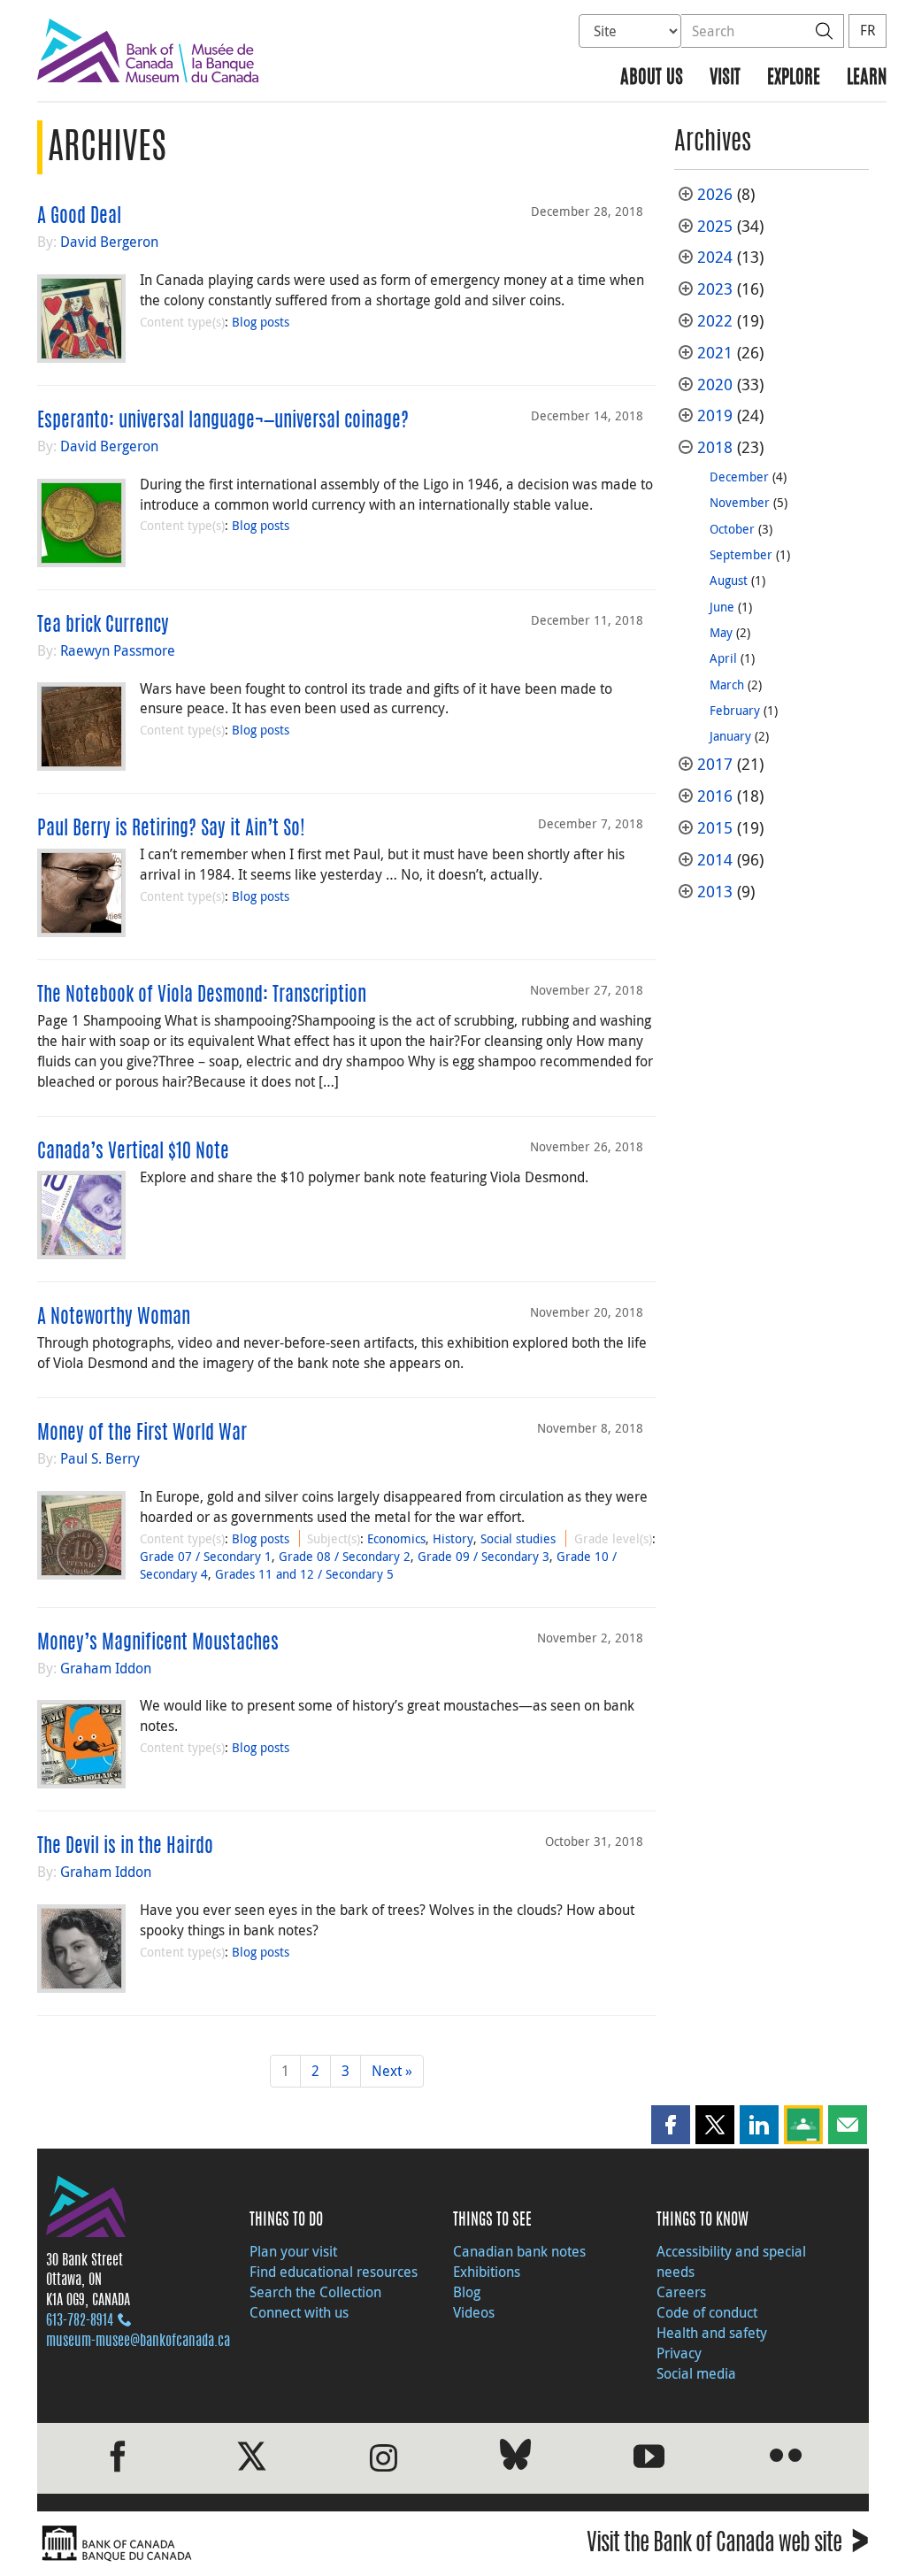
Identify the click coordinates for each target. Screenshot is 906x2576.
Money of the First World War (142, 1434)
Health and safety (712, 2333)
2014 (715, 860)
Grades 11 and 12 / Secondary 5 (304, 1574)
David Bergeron (109, 242)
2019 (715, 415)
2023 (715, 289)
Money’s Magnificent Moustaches (158, 1643)
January (730, 736)
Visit (725, 78)
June (722, 607)
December (739, 477)
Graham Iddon (106, 1668)
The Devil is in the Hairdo (125, 1847)
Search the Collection (315, 2292)
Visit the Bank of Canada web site (728, 2545)
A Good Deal (79, 217)
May (721, 632)
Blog (467, 2292)
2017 (715, 764)
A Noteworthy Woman (114, 1318)
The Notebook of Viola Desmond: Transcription (202, 996)
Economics (396, 1538)
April (723, 658)
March (727, 684)
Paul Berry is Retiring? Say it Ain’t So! (171, 829)
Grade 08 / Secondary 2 (345, 1556)
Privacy (679, 2353)
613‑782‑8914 (80, 2321)
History (453, 1538)
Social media (696, 2373)
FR (868, 30)
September (741, 554)
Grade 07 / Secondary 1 (206, 1556)
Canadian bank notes (519, 2251)
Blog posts (261, 322)
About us (652, 78)
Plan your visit (293, 2251)
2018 (715, 447)
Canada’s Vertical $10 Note (133, 1152)
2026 (715, 194)
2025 (715, 226)
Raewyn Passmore (118, 650)
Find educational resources (334, 2272)
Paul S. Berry (100, 1458)
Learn (867, 78)
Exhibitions (487, 2272)
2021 (715, 353)
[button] (671, 2125)
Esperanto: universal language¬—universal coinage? (223, 421)
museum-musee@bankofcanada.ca (138, 2341)
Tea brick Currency (103, 626)
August (729, 580)
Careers (681, 2292)
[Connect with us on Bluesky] (515, 2458)
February (735, 710)
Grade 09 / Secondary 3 (484, 1556)
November (740, 502)
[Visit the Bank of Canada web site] (241, 2544)
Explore (794, 78)
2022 (715, 321)
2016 (715, 796)
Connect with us (299, 2312)
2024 (715, 257)
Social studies (518, 1538)
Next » (392, 2071)
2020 (715, 384)
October (732, 529)
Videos (474, 2312)
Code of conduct (707, 2312)
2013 (715, 892)
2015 (715, 828)
